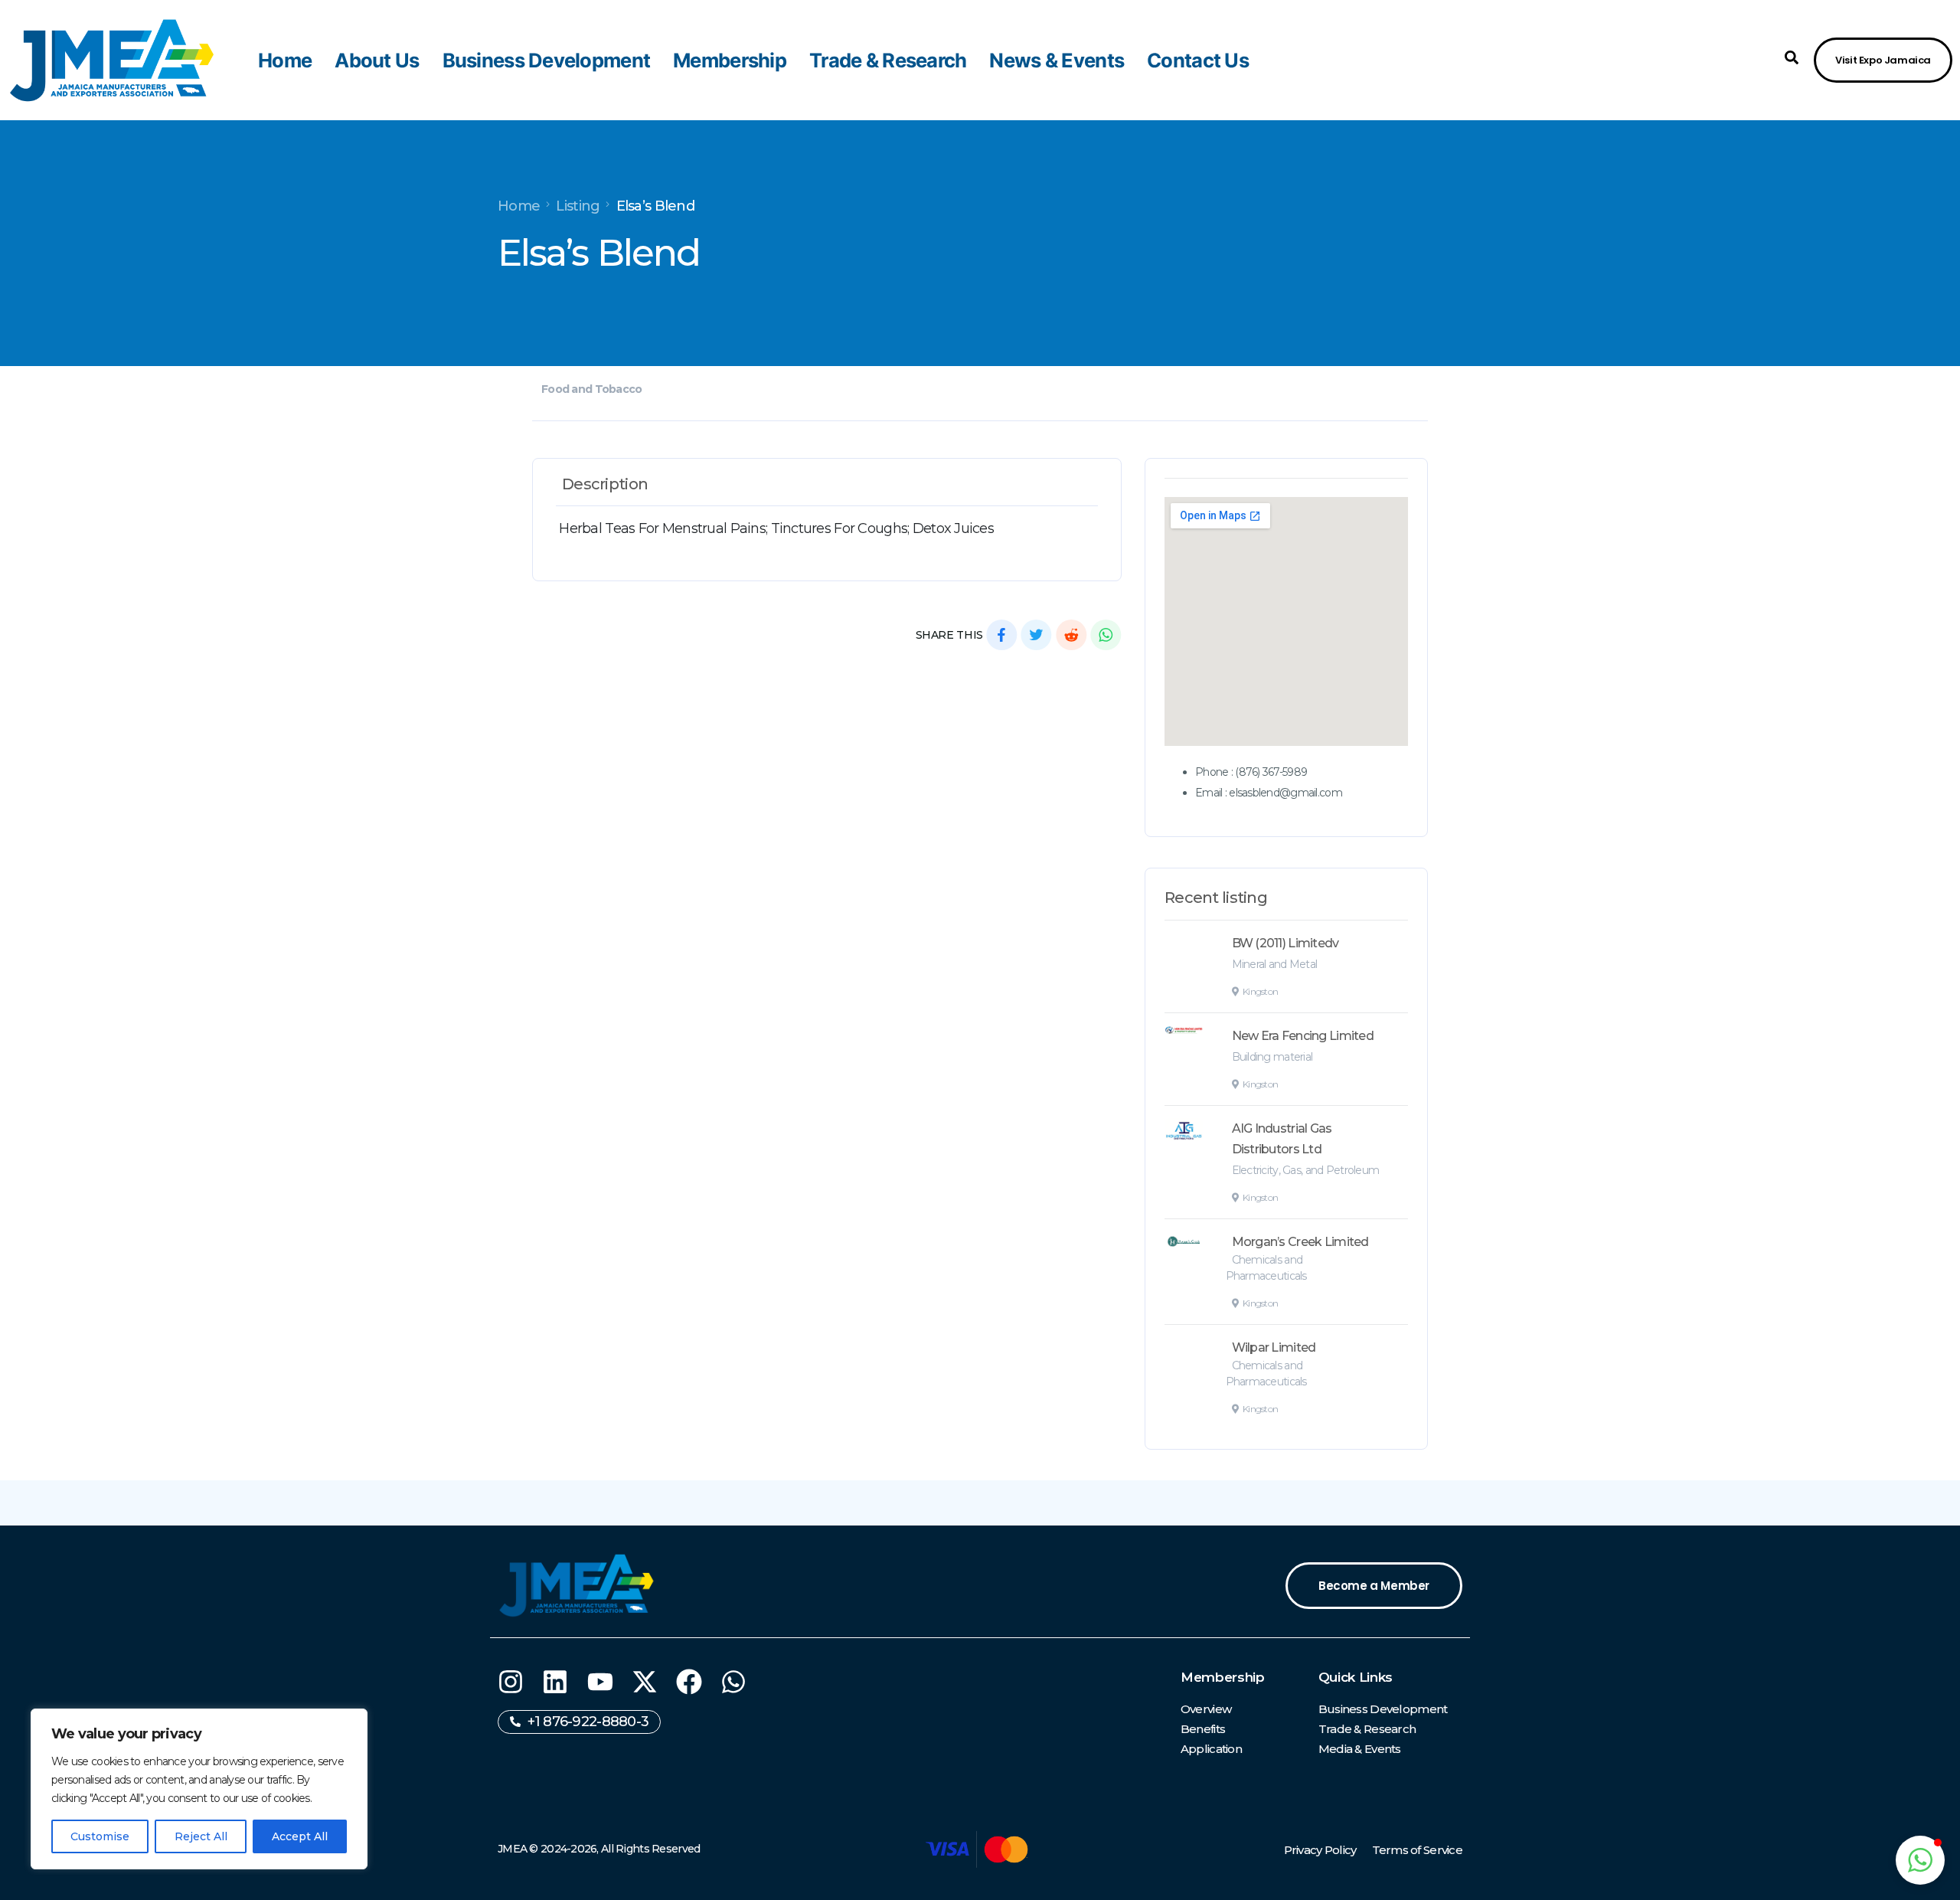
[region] (199, 1789)
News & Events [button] (1057, 60)
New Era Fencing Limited (1303, 1036)
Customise (100, 1836)
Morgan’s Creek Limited (1300, 1242)
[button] (1792, 57)
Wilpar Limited (1274, 1347)
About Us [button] (377, 60)
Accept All (300, 1836)
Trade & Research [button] (888, 60)
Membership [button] (730, 60)
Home (285, 60)
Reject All (201, 1836)
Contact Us (1198, 60)
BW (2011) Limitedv (1285, 943)
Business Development (547, 60)
